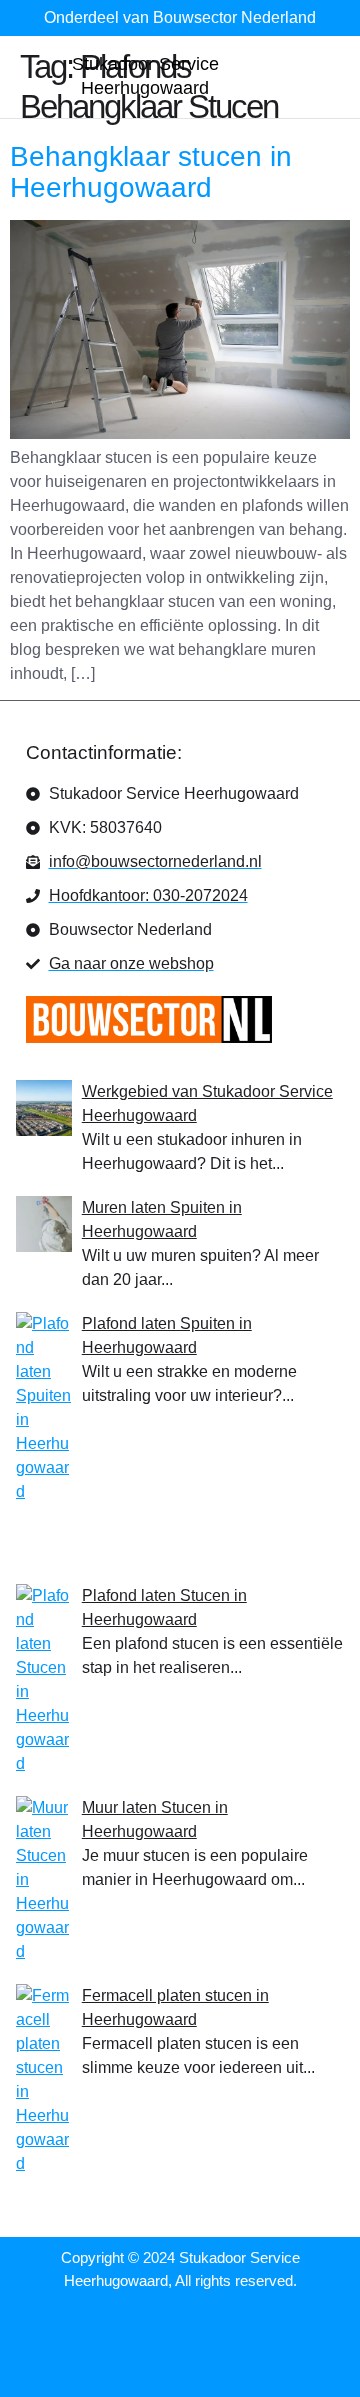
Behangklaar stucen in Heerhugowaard (151, 172)
